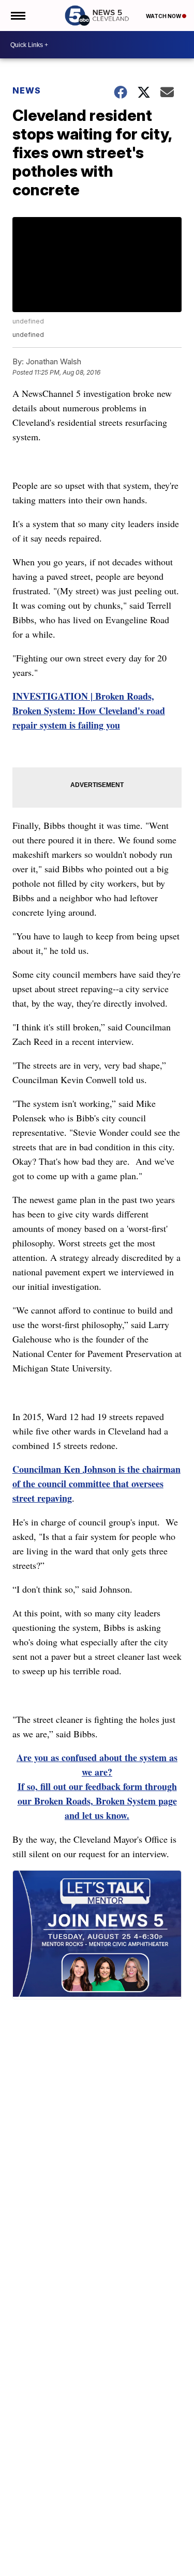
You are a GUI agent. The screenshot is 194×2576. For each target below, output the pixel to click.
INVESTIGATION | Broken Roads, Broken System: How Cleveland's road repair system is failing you (89, 711)
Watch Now (164, 16)
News (27, 90)
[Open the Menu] (17, 16)
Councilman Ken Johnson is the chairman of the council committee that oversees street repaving (96, 1484)
